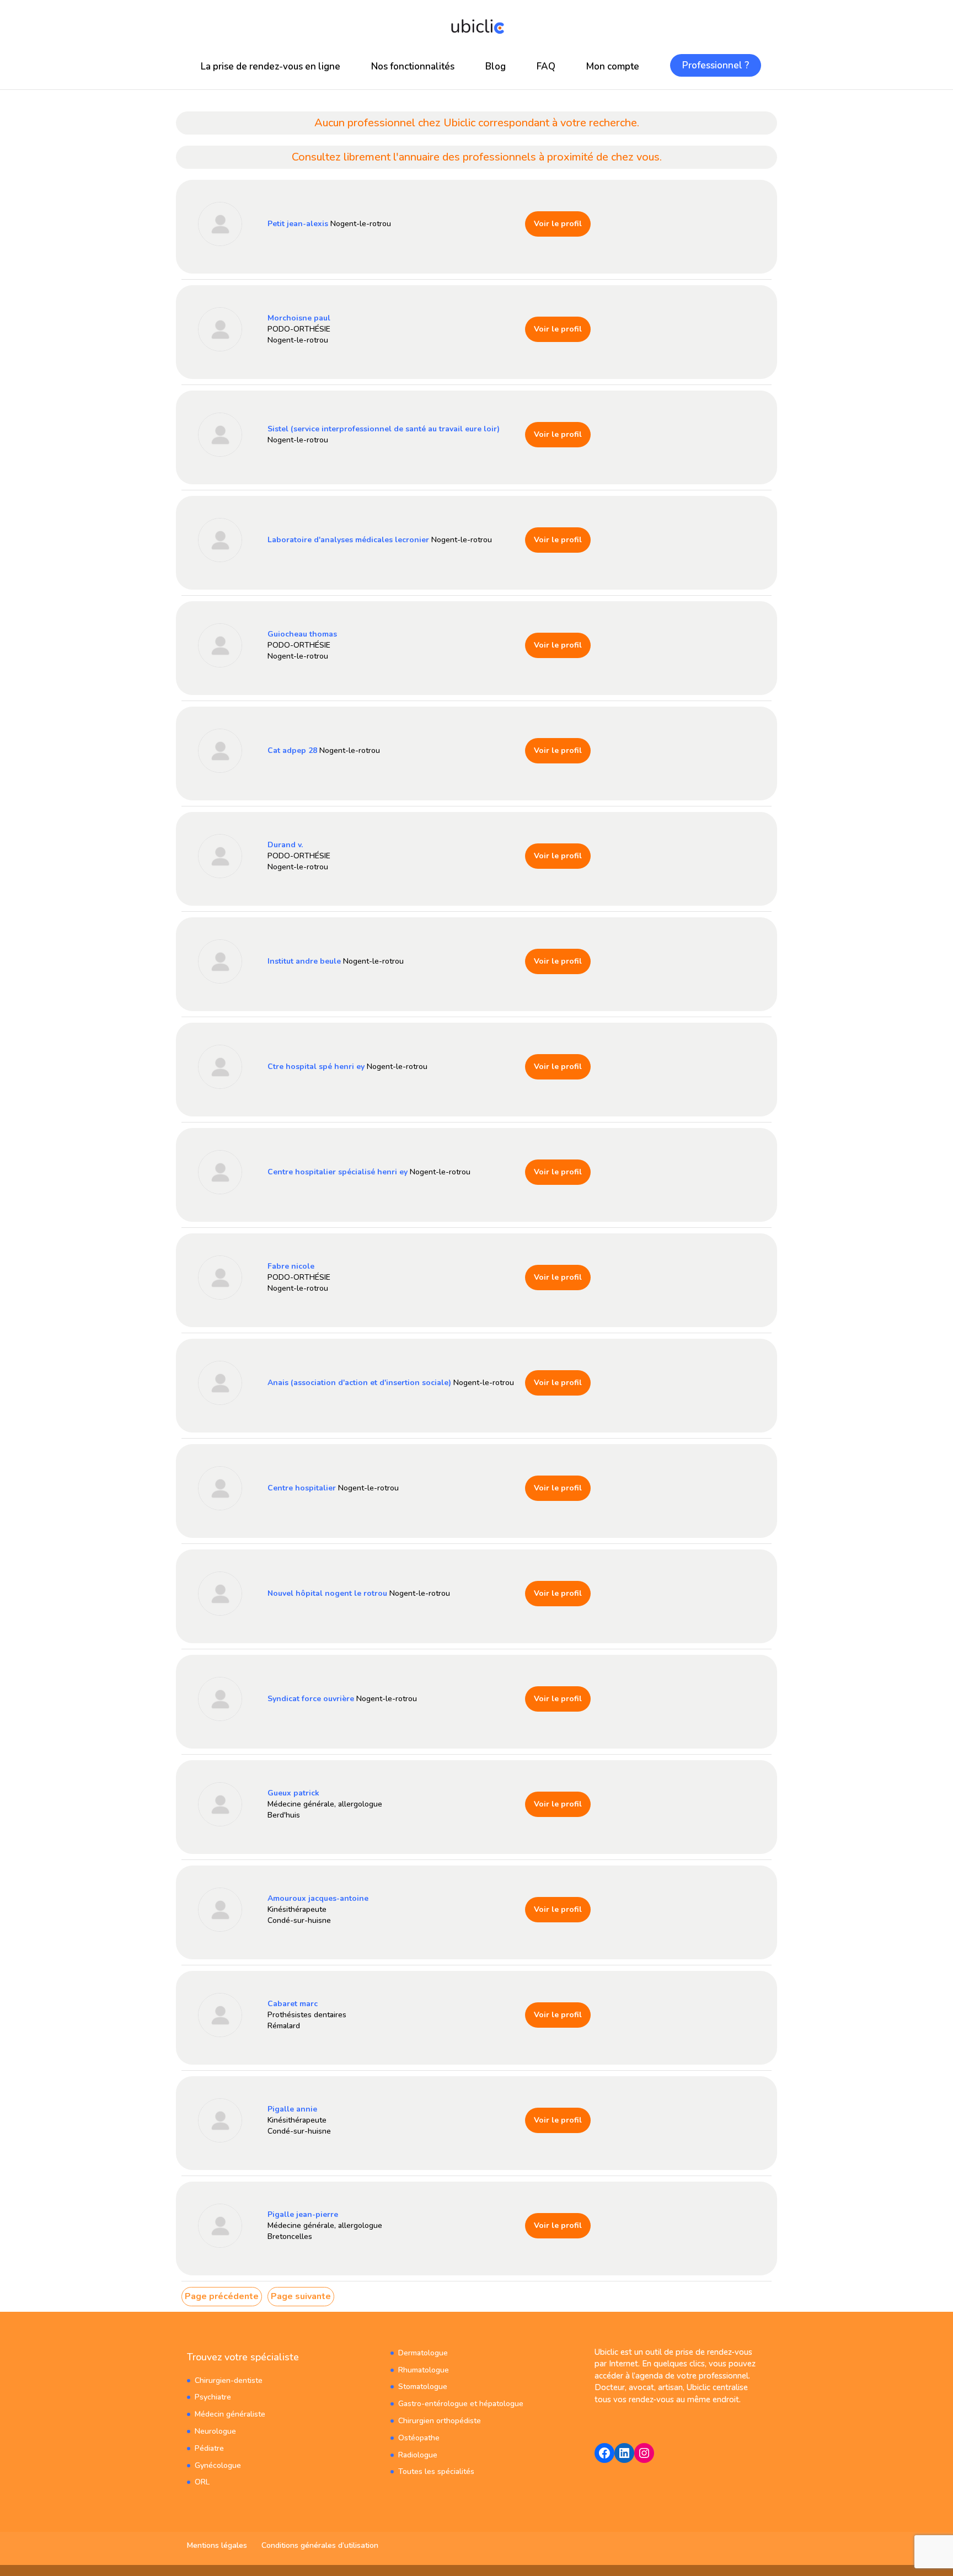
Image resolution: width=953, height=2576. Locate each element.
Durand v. (285, 845)
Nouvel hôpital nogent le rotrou (327, 1593)
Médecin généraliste (230, 2414)
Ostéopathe (419, 2438)
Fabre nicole (291, 1266)
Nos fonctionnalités (413, 66)
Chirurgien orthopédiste (440, 2421)
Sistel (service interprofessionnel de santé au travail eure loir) (384, 429)
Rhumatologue (424, 2370)
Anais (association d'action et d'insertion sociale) (359, 1383)
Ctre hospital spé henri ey (316, 1067)
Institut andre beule (304, 961)
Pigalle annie (292, 2109)
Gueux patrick (293, 1793)
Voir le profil (558, 224)
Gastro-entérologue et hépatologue (461, 2404)
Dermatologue (423, 2353)
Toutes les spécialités (436, 2471)
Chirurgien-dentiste (229, 2380)
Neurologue (215, 2431)
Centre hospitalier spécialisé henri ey (338, 1172)
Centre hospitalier (302, 1488)
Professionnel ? (716, 65)
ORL (202, 2482)
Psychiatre (213, 2397)
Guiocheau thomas (302, 634)
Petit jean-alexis (298, 224)
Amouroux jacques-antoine (318, 1898)
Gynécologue (218, 2465)
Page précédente (222, 2296)
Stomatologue (423, 2387)
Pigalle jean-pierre (303, 2214)
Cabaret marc (293, 2004)
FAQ (546, 66)
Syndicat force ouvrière (311, 1699)
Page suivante (301, 2296)
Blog (496, 66)
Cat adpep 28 (292, 750)
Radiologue (418, 2455)
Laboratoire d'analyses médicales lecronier (348, 540)
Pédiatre (209, 2448)
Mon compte (613, 66)
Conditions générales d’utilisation (320, 2545)
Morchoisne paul (299, 318)
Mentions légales (217, 2545)
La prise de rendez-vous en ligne (271, 66)
